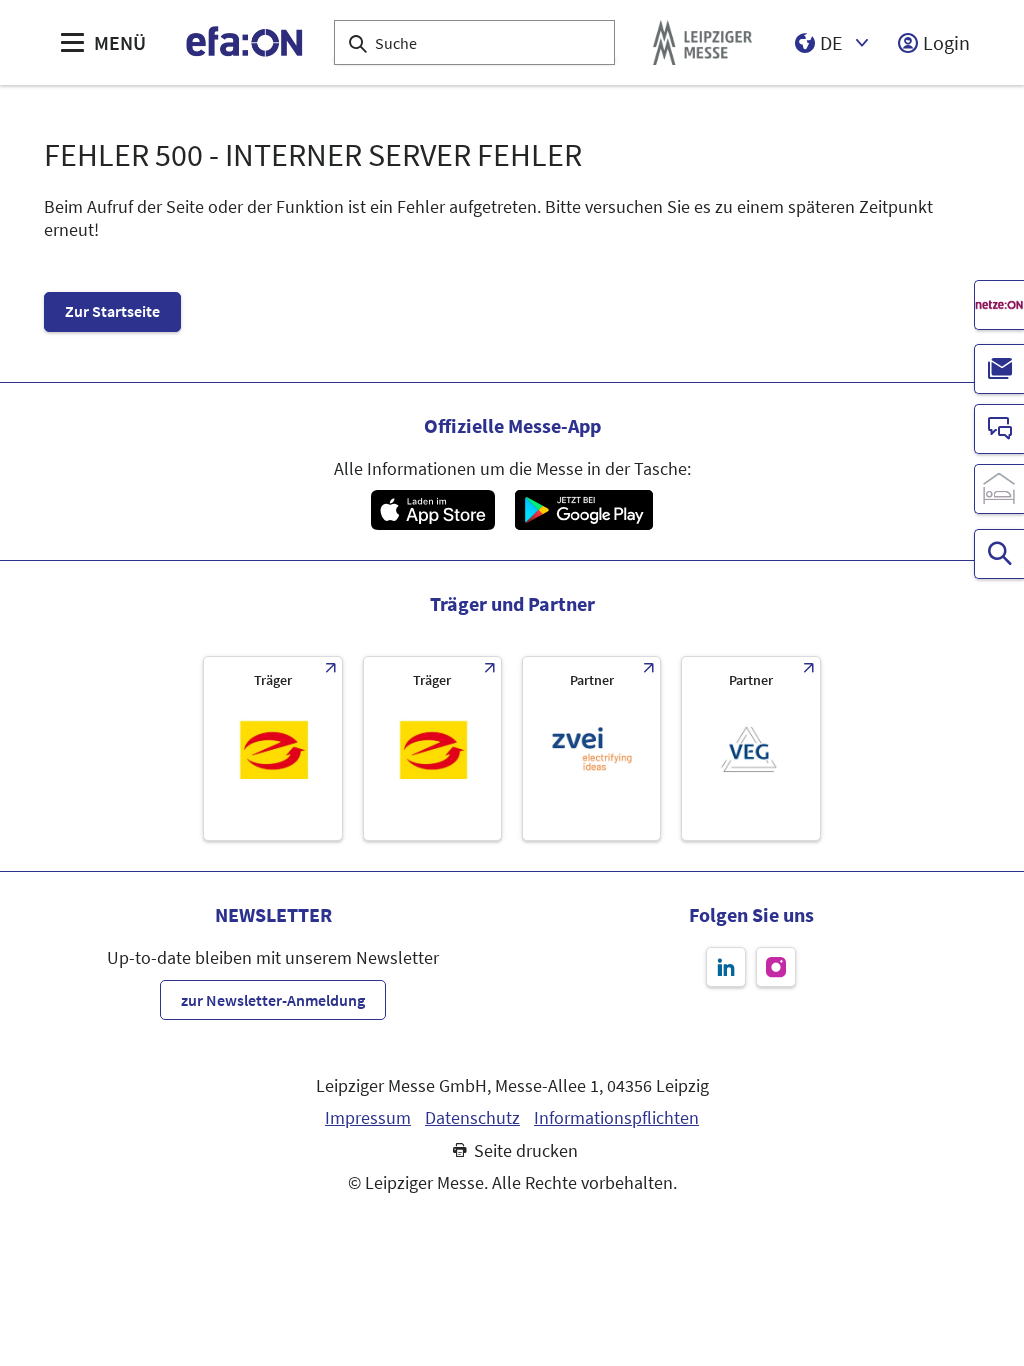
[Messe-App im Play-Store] (584, 510)
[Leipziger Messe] (702, 42)
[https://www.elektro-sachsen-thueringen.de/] (272, 748)
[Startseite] (245, 42)
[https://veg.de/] (750, 748)
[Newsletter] (999, 369)
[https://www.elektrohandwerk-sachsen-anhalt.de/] (432, 748)
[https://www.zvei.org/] (591, 748)
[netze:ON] (999, 305)
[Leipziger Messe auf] (726, 967)
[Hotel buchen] (999, 489)
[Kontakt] (999, 429)
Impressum (368, 1118)
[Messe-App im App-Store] (432, 510)
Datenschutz (472, 1118)
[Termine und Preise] (999, 554)
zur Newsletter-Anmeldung (273, 1000)
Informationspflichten (616, 1118)
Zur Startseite (112, 311)
